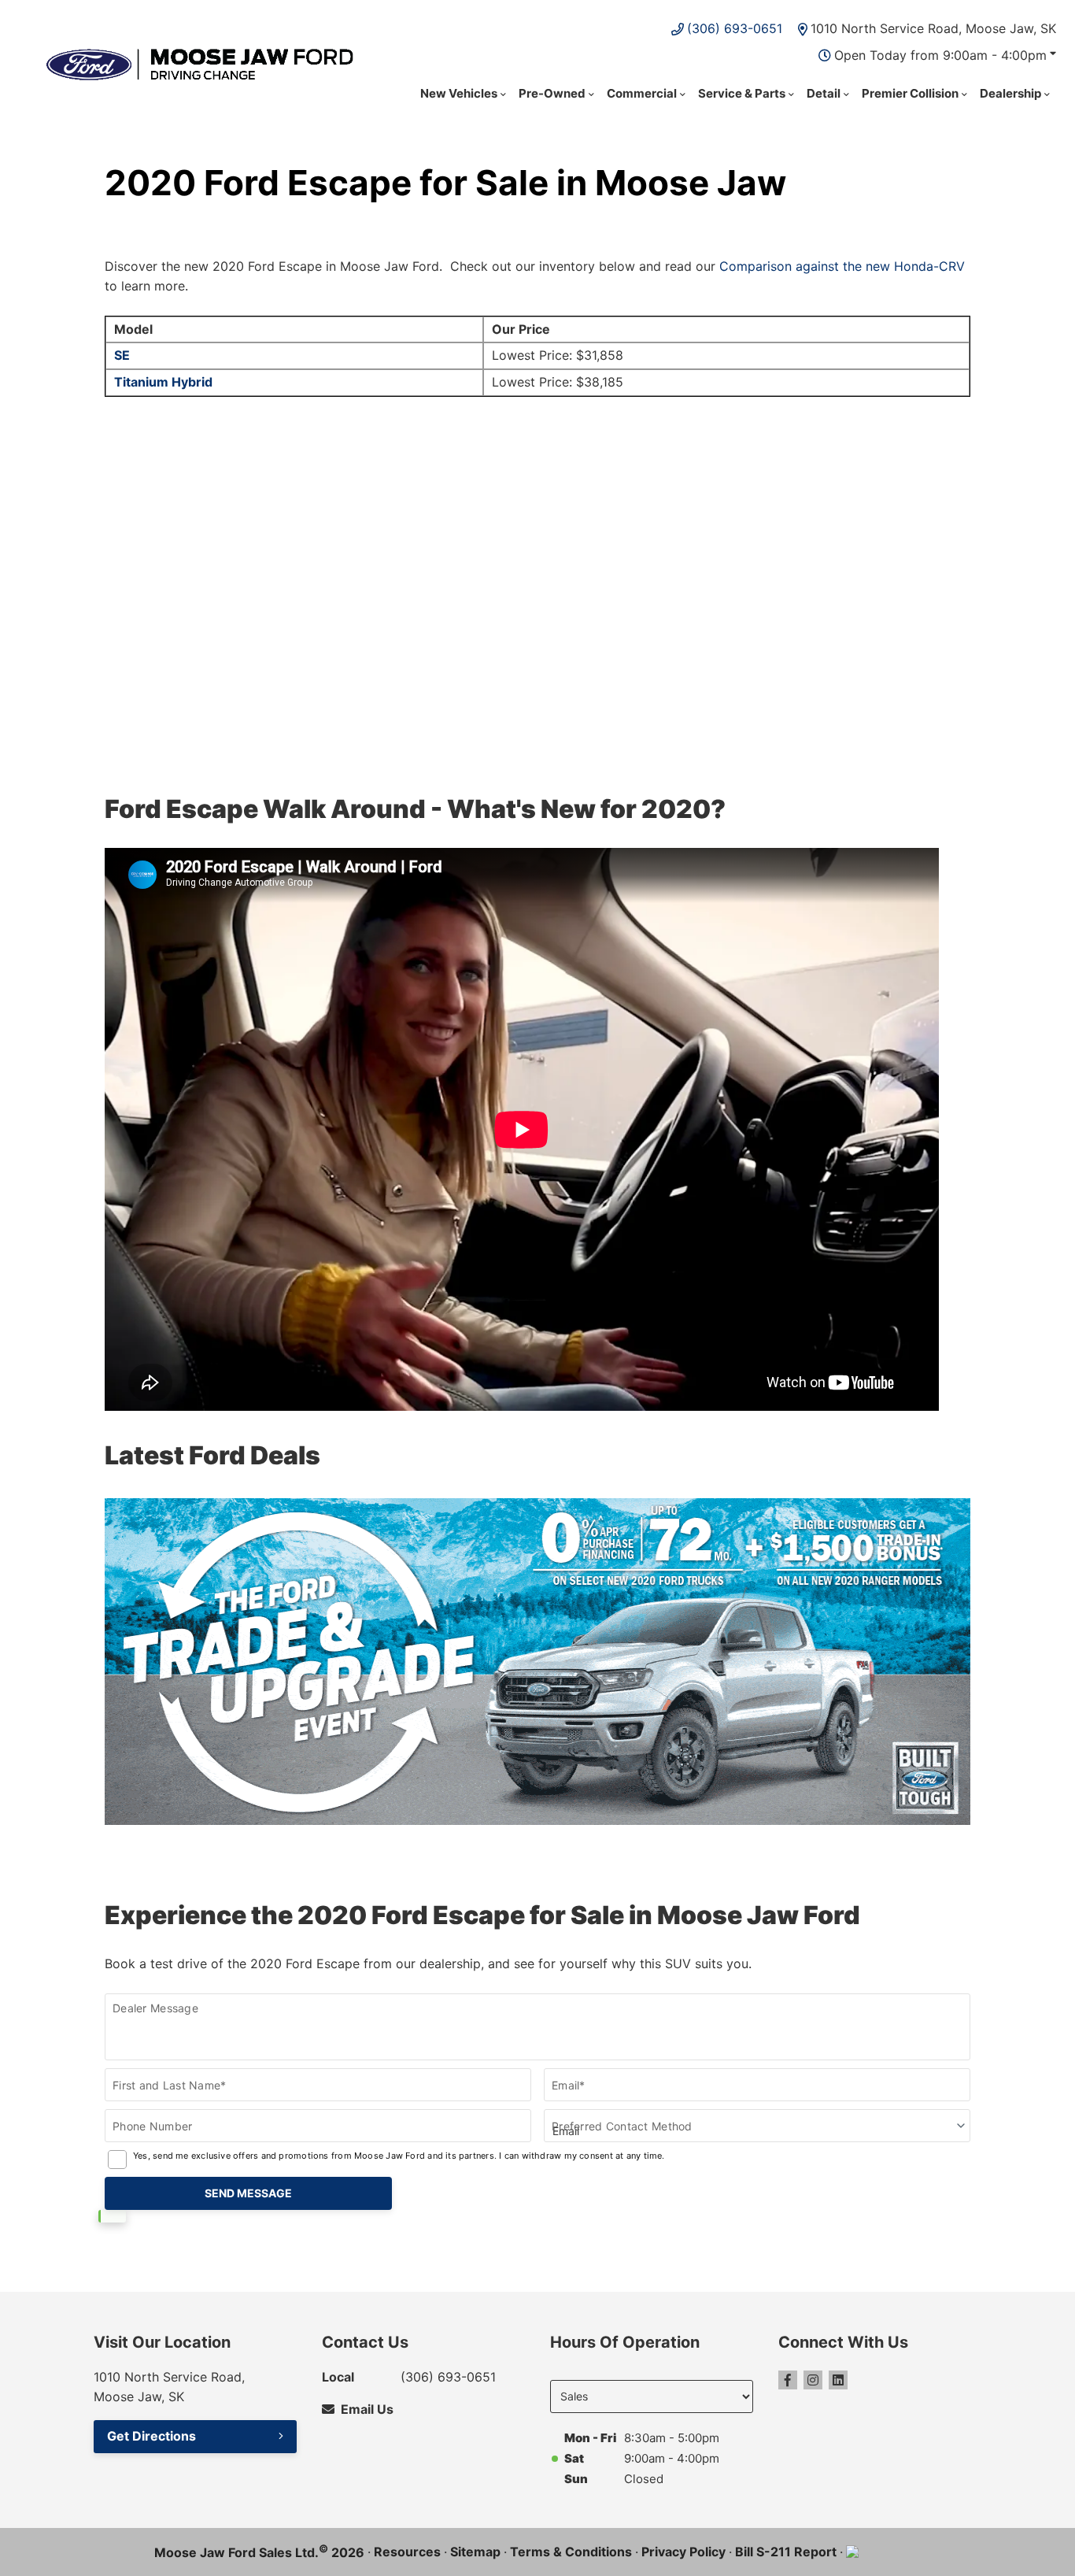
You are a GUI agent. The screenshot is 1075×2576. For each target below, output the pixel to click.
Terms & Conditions (571, 2552)
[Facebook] (788, 2380)
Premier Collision (910, 93)
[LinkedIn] (838, 2380)
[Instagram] (813, 2380)
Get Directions (151, 2436)
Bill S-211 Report (786, 2552)
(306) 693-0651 (735, 28)
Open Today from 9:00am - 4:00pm (940, 55)
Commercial (642, 93)
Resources (407, 2552)
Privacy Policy (683, 2552)
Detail (824, 93)
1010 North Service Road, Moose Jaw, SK (933, 28)
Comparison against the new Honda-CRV (842, 266)
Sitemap (475, 2552)
